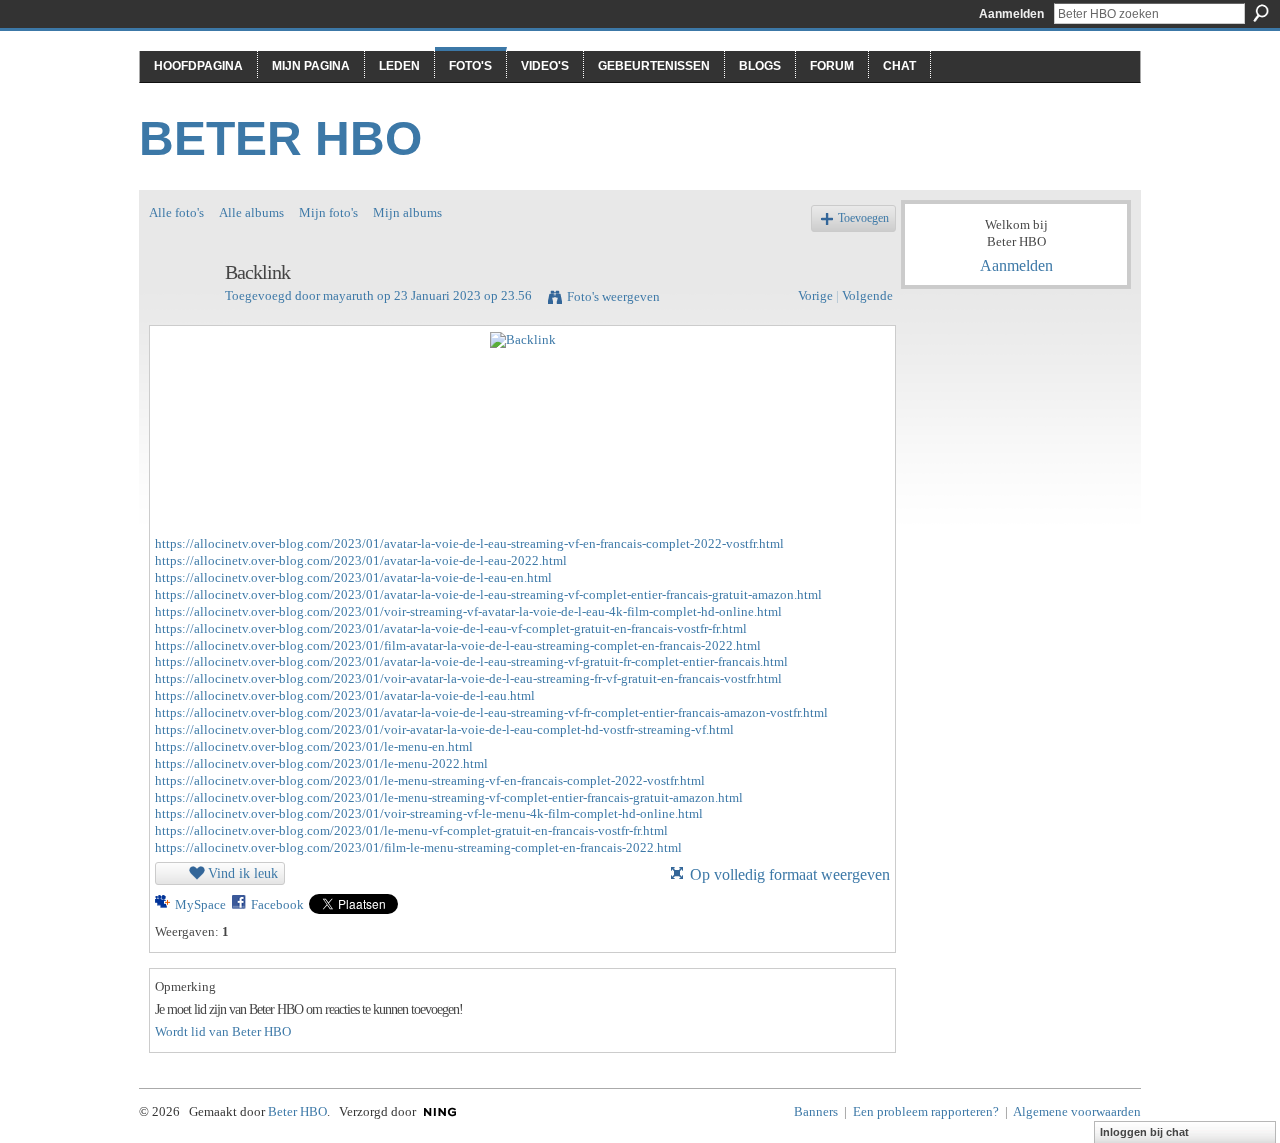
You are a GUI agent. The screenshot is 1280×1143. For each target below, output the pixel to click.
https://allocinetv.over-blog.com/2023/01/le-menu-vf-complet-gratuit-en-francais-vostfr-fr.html (411, 830)
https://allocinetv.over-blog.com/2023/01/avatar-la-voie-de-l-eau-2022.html (361, 560)
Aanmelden (1011, 14)
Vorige (815, 295)
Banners (816, 1111)
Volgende (867, 295)
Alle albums (251, 212)
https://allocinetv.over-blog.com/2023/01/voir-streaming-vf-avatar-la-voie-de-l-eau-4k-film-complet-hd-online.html (468, 611)
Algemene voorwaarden (1077, 1111)
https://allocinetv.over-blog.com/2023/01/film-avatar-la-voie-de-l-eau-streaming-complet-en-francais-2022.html (458, 645)
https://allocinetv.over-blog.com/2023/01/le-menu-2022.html (321, 763)
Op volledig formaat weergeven (790, 874)
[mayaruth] (181, 315)
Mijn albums (407, 212)
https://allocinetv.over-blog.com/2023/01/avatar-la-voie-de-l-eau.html (345, 695)
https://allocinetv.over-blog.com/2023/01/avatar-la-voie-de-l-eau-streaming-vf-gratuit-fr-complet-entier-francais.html (471, 661)
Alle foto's (176, 212)
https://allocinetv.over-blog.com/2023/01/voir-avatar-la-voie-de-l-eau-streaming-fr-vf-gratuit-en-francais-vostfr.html (468, 678)
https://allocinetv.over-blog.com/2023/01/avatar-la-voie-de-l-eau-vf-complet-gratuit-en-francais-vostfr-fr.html (451, 628)
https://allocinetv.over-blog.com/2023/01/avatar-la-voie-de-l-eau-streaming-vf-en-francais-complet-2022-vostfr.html (469, 543)
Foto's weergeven (613, 296)
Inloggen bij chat (1144, 1132)
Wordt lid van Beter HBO (223, 1031)
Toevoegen (863, 218)
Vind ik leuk (243, 873)
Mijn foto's (328, 212)
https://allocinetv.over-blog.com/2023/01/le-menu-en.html (314, 746)
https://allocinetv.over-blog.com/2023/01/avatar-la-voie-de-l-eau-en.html (353, 577)
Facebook (277, 904)
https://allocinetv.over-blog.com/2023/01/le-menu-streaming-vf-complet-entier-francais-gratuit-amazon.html (449, 797)
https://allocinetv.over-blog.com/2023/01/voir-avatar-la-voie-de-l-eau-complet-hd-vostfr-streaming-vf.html (444, 729)
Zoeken (1261, 13)
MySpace (200, 904)
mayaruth (348, 295)
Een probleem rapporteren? (926, 1111)
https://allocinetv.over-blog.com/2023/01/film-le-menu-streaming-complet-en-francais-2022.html (418, 847)
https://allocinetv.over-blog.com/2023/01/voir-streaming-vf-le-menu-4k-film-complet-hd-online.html (429, 813)
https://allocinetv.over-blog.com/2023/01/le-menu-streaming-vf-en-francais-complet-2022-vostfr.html (430, 780)
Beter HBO (280, 138)
